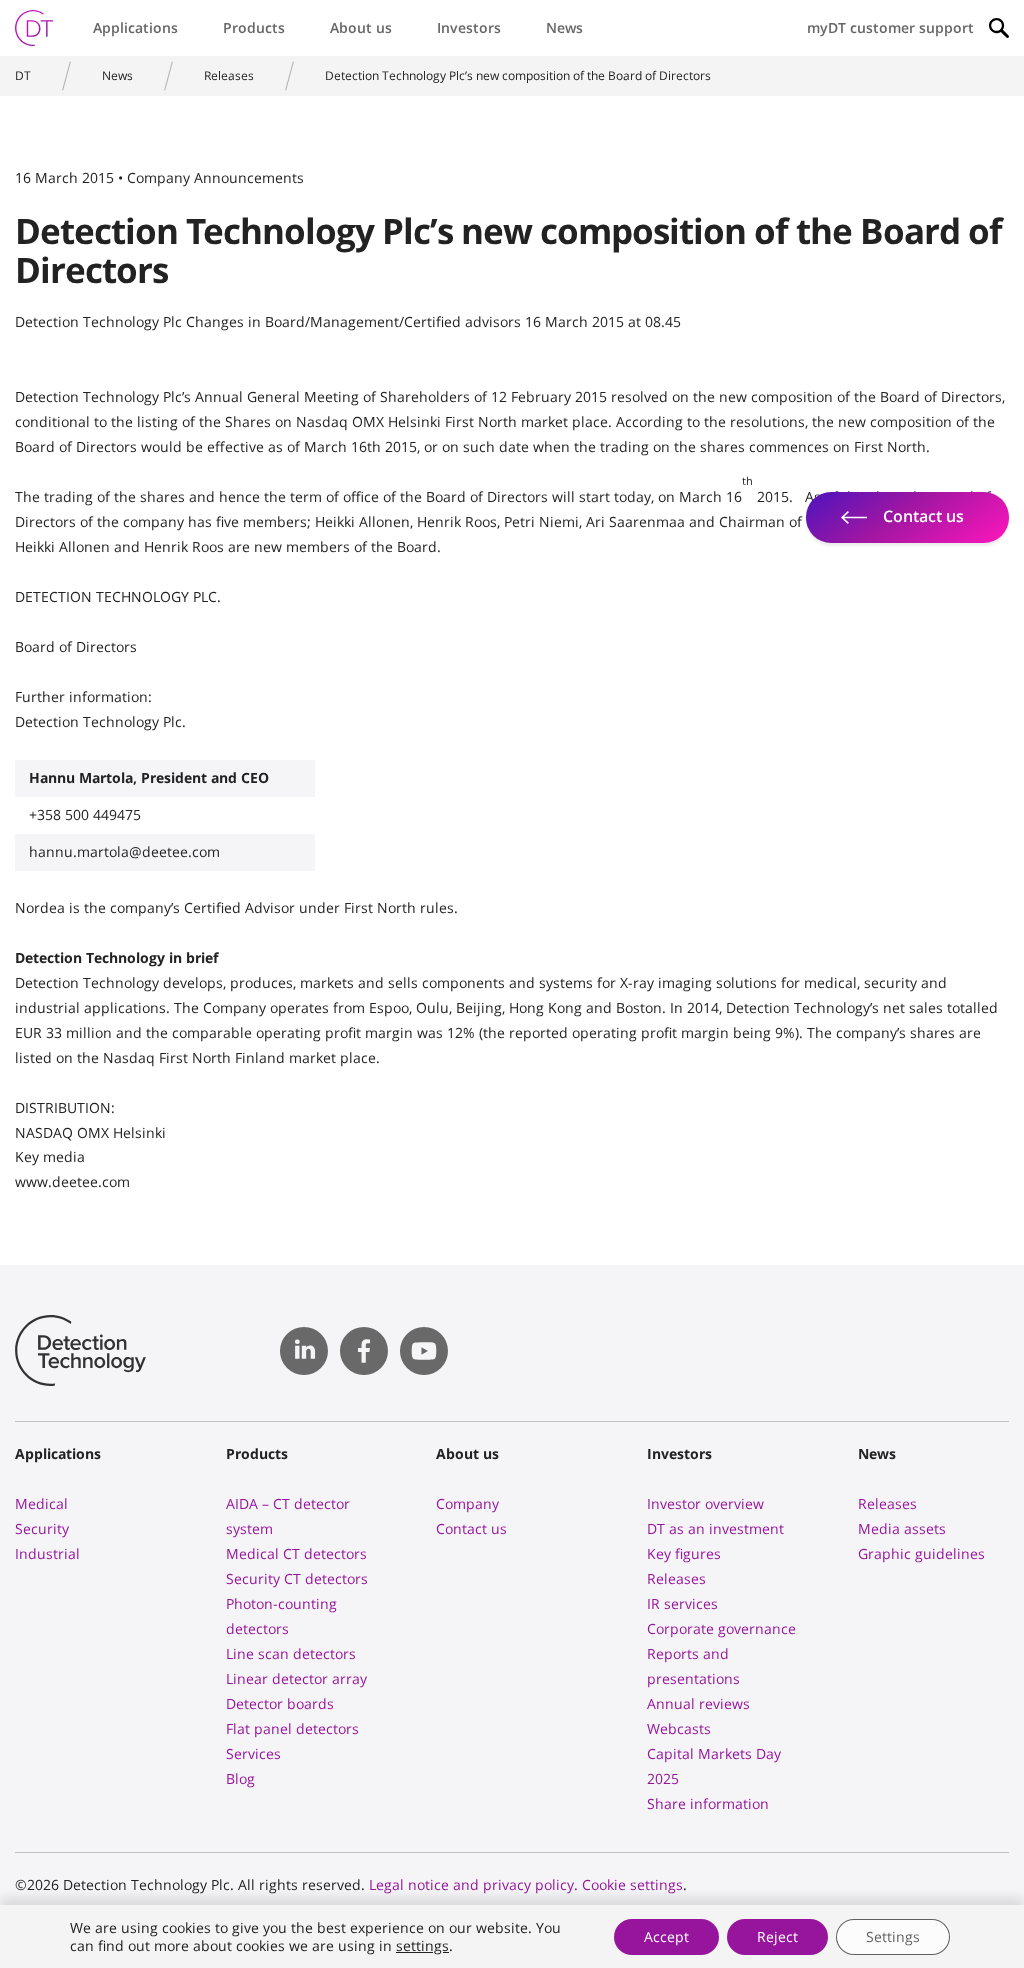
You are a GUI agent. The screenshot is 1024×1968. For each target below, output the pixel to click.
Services (253, 1753)
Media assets (902, 1528)
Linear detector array (296, 1678)
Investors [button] (469, 27)
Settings (893, 1936)
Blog (240, 1778)
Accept (666, 1936)
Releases (229, 75)
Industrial (47, 1553)
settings (422, 1946)
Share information (708, 1803)
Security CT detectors (297, 1578)
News (117, 75)
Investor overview (705, 1503)
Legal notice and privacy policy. (473, 1884)
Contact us (471, 1528)
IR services (682, 1603)
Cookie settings (632, 1884)
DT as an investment (715, 1528)
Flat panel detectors (292, 1728)
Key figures (684, 1553)
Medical (41, 1503)
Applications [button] (135, 27)
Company (467, 1503)
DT (23, 75)
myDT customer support (890, 27)
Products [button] (254, 27)
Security (42, 1528)
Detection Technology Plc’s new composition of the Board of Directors (518, 75)
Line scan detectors (291, 1653)
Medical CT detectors (296, 1553)
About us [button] (361, 27)
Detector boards (280, 1703)
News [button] (564, 27)
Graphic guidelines (921, 1553)
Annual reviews (698, 1703)
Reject (777, 1936)
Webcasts (679, 1728)
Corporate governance (721, 1628)
